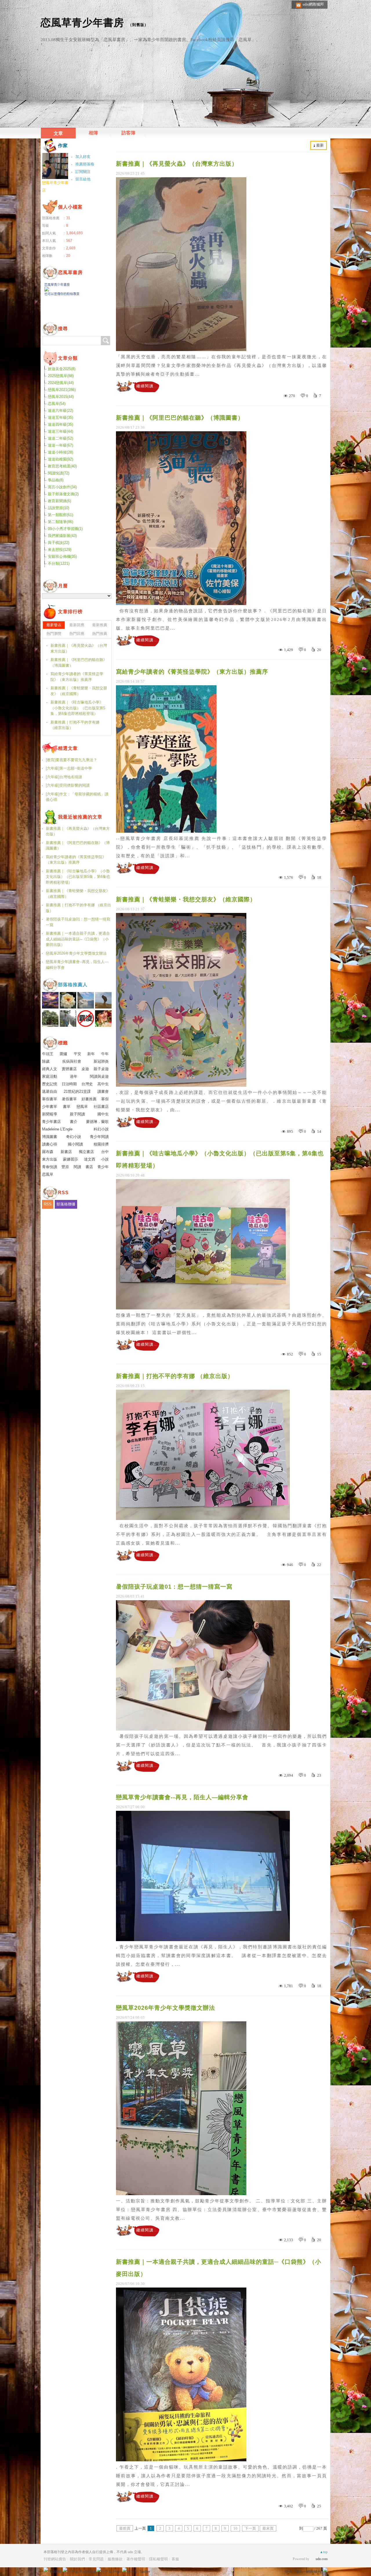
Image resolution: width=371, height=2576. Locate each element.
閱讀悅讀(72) (59, 473)
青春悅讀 (50, 1167)
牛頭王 (48, 1054)
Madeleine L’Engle (57, 1129)
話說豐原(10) (59, 508)
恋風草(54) (57, 404)
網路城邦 (314, 2572)
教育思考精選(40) (62, 466)
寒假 (105, 1099)
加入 (299, 2572)
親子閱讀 (77, 1114)
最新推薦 (100, 625)
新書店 (66, 1152)
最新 (320, 145)
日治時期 (69, 1084)
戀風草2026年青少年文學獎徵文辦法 (166, 2008)
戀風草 (82, 1107)
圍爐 (63, 1054)
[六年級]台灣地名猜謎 (64, 777)
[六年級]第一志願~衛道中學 (69, 768)
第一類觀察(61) (60, 515)
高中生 (103, 1084)
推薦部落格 (85, 164)
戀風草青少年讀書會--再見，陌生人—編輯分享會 (182, 1797)
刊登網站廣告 (55, 2559)
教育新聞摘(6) (59, 501)
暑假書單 (69, 1099)
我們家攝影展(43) (62, 536)
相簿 (93, 133)
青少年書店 (51, 1122)
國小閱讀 (75, 1144)
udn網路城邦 (313, 4)
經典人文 (50, 1069)
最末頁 (268, 2528)
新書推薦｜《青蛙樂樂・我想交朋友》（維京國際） (186, 899)
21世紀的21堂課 (77, 1091)
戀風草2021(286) (62, 390)
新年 (91, 1054)
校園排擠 (101, 1144)
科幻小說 (101, 1129)
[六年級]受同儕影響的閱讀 (68, 785)
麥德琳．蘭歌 (97, 1122)
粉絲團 (55, 2572)
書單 (67, 1107)
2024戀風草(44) (61, 383)
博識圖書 (50, 1137)
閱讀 (77, 1167)
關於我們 (77, 2559)
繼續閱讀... (147, 386)
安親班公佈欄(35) (62, 557)
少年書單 (50, 1107)
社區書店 (101, 1107)
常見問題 (96, 2559)
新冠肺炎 (101, 1061)
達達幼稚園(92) (60, 459)
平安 (77, 1054)
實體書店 (69, 1069)
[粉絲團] (46, 2570)
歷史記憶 (50, 1084)
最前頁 (125, 2528)
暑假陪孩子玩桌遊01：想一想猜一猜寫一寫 (174, 1587)
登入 (289, 2572)
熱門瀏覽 (54, 634)
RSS (48, 1204)
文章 (58, 133)
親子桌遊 (101, 1069)
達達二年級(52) (60, 438)
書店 (89, 1167)
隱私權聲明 (158, 2559)
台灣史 (87, 1084)
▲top (324, 2552)
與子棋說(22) (59, 543)
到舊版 (138, 25)
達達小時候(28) (60, 452)
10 (235, 2528)
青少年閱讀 (99, 1137)
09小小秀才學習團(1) (65, 529)
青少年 (103, 1167)
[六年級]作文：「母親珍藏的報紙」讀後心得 (77, 797)
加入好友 (83, 157)
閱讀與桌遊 (99, 1076)
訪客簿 (128, 133)
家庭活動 (50, 1076)
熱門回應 (77, 634)
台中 (105, 1152)
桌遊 (85, 1069)
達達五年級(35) (60, 418)
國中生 (103, 1114)
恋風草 (48, 1174)
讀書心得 (50, 1144)
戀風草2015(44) (61, 397)
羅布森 (48, 1152)
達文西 (90, 1159)
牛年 (105, 1054)
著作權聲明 (136, 2559)
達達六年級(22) (60, 411)
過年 (74, 1076)
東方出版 (50, 1159)
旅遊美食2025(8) (62, 369)
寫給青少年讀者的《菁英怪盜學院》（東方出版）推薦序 (192, 672)
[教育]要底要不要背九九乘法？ (71, 760)
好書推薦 (89, 1099)
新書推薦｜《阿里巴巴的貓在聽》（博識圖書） (180, 418)
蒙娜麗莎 (70, 1159)
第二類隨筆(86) (60, 522)
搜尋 (106, 341)
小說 (105, 1159)
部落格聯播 (66, 1204)
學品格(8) (56, 480)
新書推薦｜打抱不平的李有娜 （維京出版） (175, 1376)
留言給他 (83, 179)
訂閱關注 (83, 172)
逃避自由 (50, 1091)
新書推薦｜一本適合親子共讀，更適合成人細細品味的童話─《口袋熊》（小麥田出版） (219, 2268)
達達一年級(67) (60, 445)
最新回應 (77, 625)
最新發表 (54, 625)
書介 (74, 1122)
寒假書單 (50, 1099)
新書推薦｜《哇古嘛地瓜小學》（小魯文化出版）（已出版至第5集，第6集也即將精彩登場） (220, 1159)
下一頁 (250, 2528)
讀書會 (103, 1091)
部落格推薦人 (73, 985)
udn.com (322, 2559)
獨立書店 (86, 1152)
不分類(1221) (59, 563)
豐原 (65, 1167)
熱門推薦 (100, 634)
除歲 (46, 1061)
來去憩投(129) (60, 550)
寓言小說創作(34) (62, 487)
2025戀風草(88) (61, 376)
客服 (175, 2559)
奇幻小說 (74, 1137)
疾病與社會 (72, 1061)
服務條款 (115, 2559)
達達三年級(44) (60, 431)
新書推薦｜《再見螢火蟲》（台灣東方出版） (177, 164)
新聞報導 (50, 1114)
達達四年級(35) (60, 424)
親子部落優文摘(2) (63, 494)
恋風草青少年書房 (82, 22)
